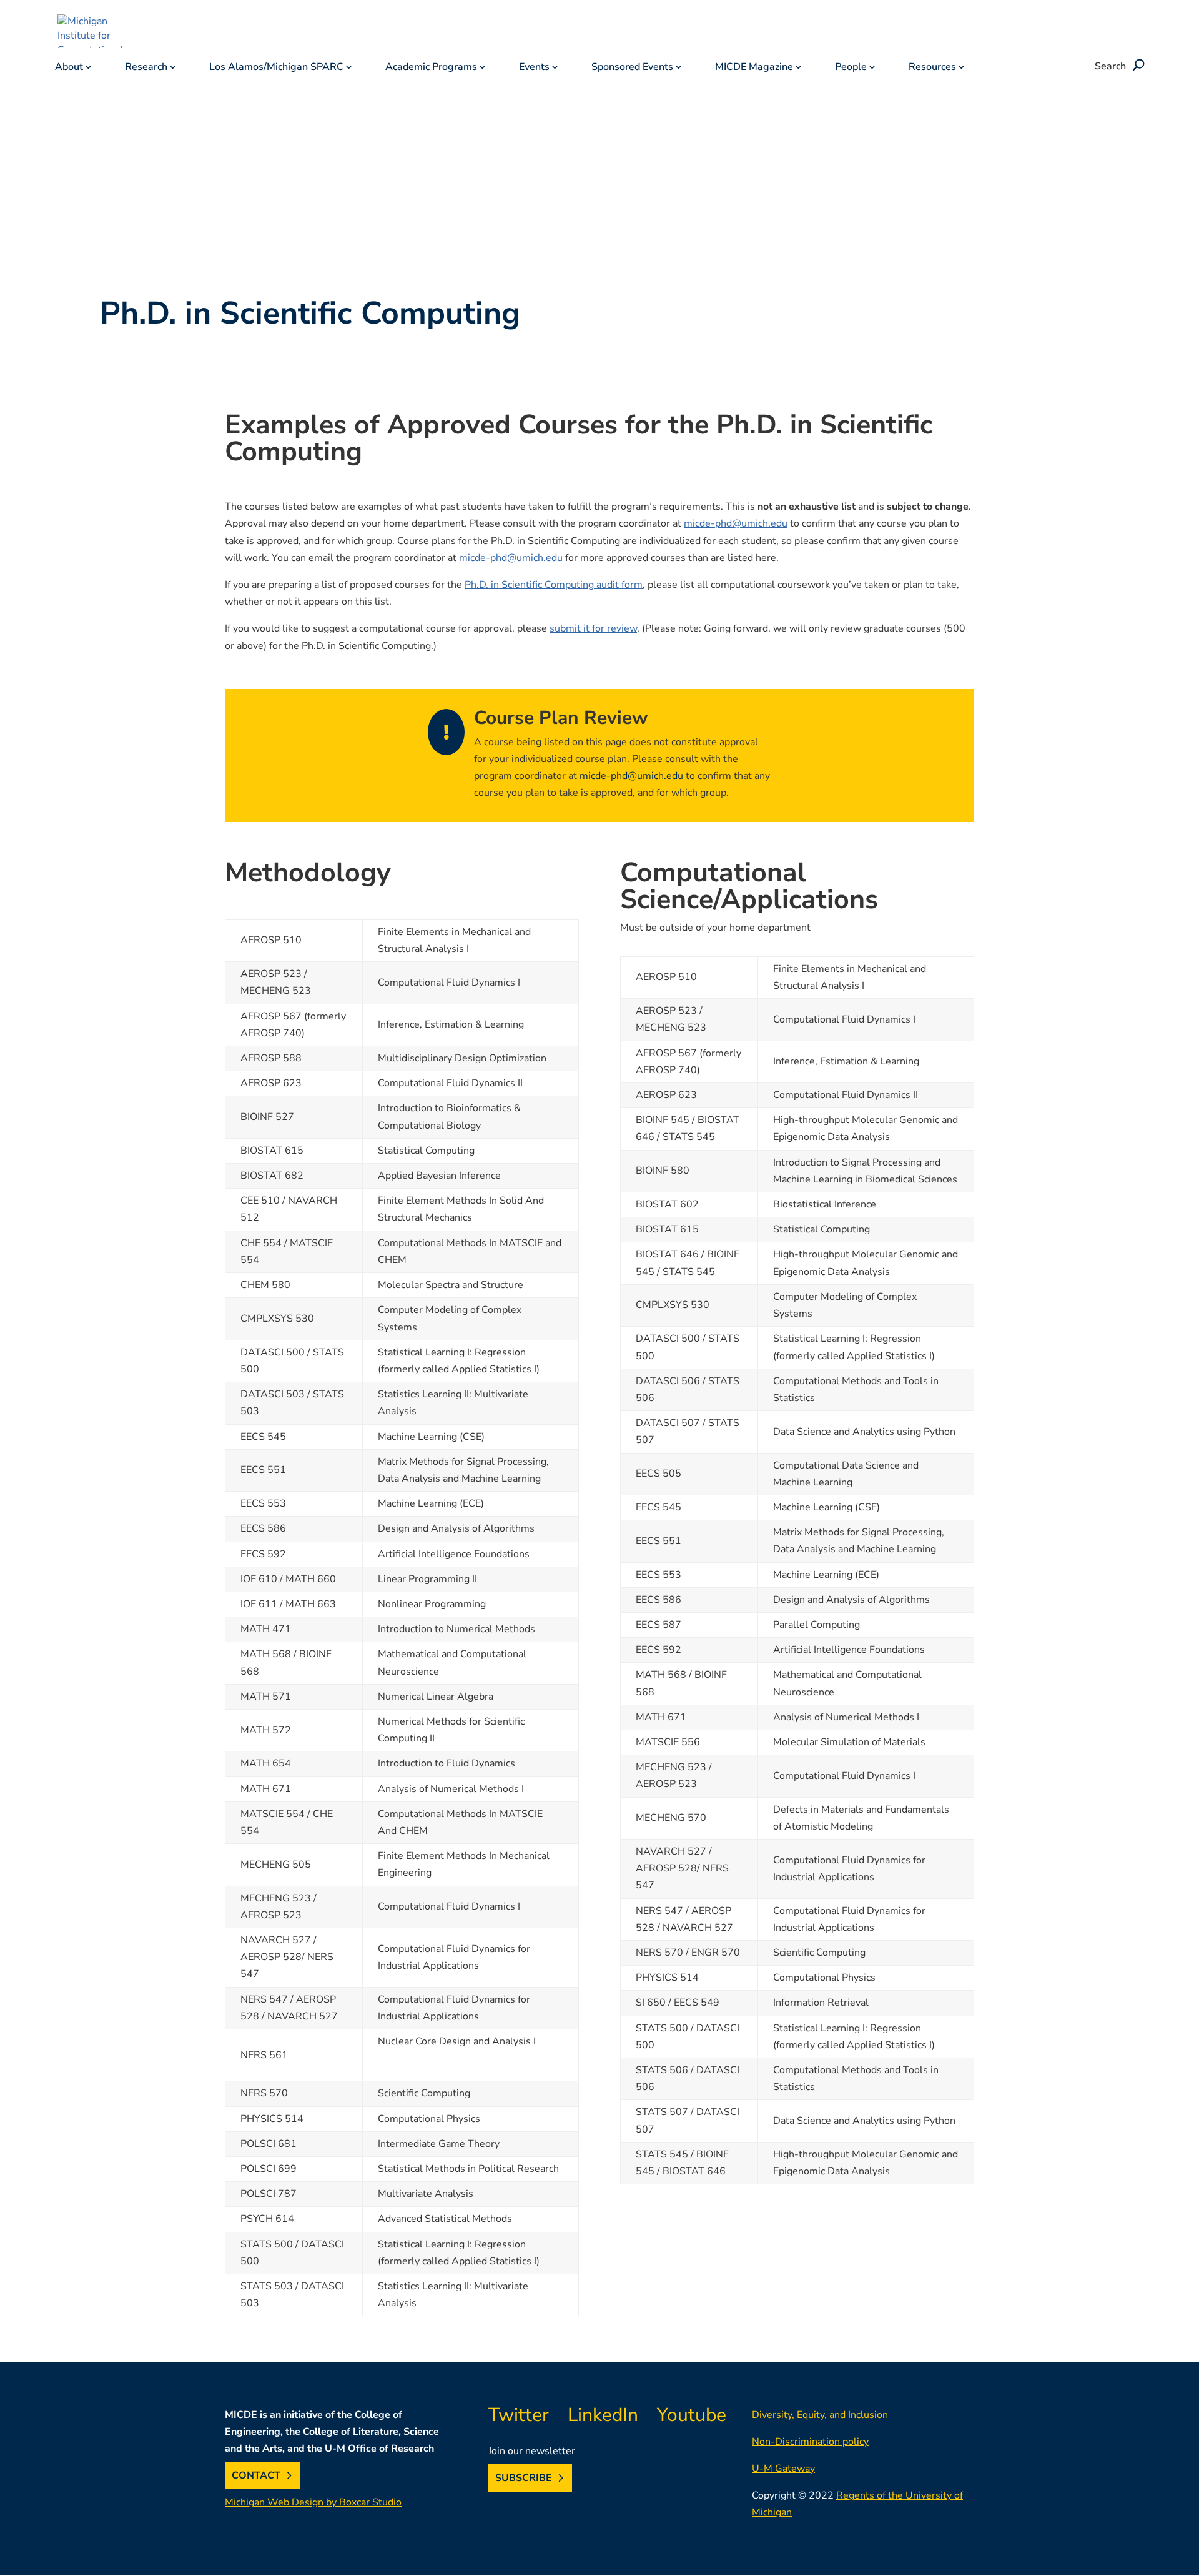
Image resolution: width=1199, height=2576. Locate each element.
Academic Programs (431, 68)
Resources (932, 68)
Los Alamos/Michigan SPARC (276, 68)
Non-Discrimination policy (810, 2442)
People (851, 68)
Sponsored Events (632, 68)
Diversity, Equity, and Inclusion (820, 2415)
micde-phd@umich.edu (736, 523)
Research (146, 68)
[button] (1137, 66)
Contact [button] (256, 2475)
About (69, 68)
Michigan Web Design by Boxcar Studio (313, 2502)
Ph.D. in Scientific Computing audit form (554, 585)
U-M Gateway (783, 2469)
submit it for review (593, 628)
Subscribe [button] (524, 2478)
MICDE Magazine (754, 68)
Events (534, 68)
